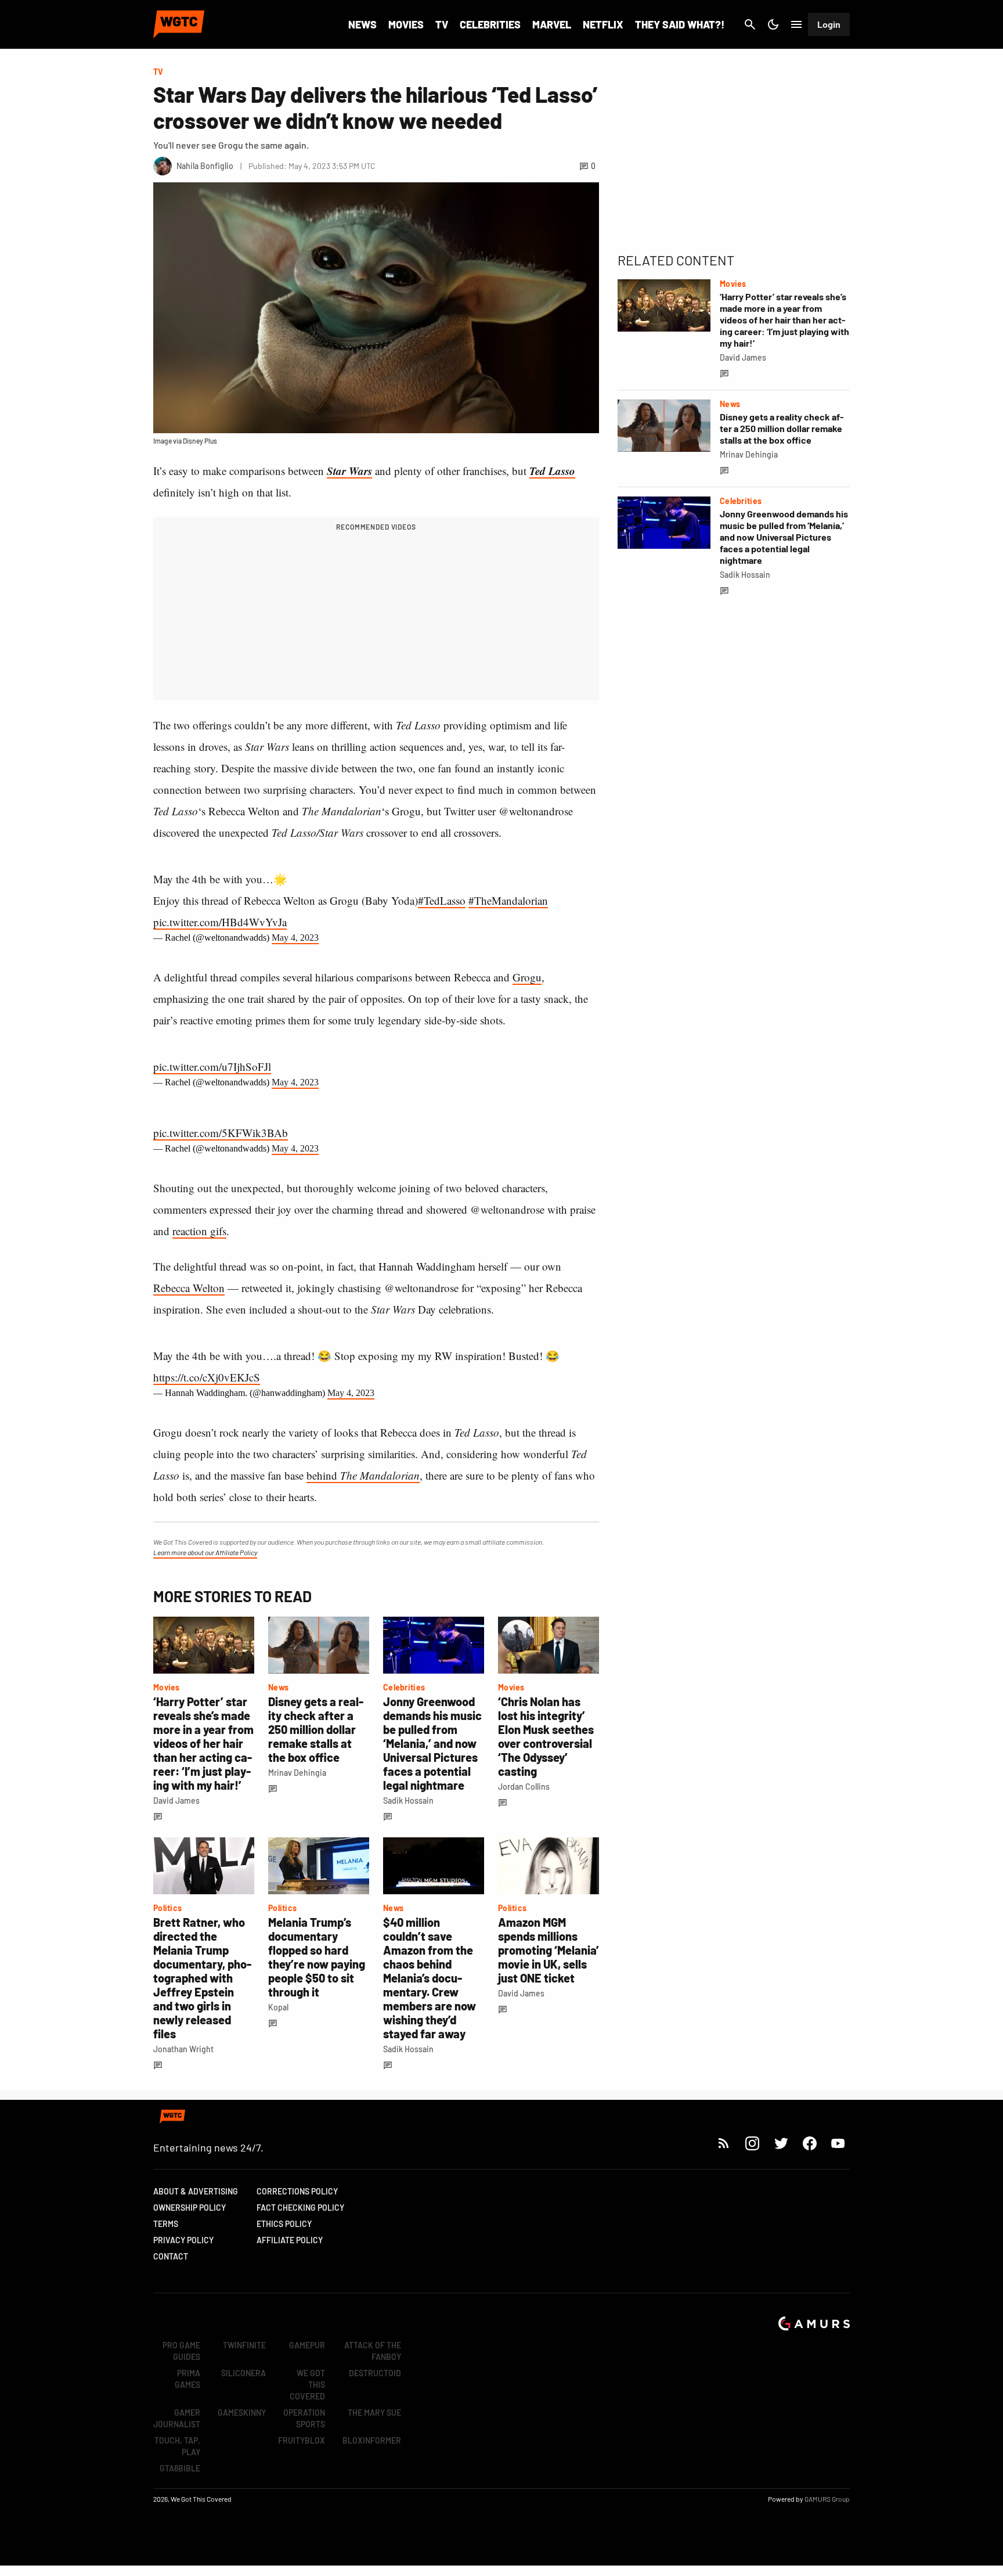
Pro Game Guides (181, 2351)
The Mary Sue (374, 2413)
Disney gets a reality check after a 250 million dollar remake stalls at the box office (316, 1729)
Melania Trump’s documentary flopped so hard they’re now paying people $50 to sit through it (317, 1957)
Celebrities (490, 24)
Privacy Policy (183, 2240)
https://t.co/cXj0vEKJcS (207, 1377)
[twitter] (781, 2143)
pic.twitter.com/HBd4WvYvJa (220, 922)
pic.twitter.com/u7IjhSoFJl (212, 1066)
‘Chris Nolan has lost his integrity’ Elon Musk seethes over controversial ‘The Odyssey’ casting (546, 1736)
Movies (406, 24)
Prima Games (187, 2379)
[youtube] (838, 2143)
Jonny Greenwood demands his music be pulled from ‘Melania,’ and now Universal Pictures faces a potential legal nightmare (432, 1743)
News (362, 24)
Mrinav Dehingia (297, 1773)
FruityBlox (302, 2440)
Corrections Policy (297, 2191)
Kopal (278, 2007)
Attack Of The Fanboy (373, 2351)
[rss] (724, 2143)
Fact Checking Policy (300, 2208)
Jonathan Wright (183, 2049)
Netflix (603, 24)
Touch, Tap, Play (177, 2446)
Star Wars (349, 471)
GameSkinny (242, 2413)
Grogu (527, 977)
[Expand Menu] (796, 24)
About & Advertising (196, 2191)
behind (363, 1475)
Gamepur (307, 2345)
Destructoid (375, 2373)
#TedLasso (442, 900)
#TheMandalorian (508, 900)
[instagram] (752, 2143)
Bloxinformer (372, 2440)
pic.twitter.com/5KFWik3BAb (221, 1133)
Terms (166, 2224)
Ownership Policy (190, 2208)
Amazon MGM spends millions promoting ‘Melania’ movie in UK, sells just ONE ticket (549, 1950)
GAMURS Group (827, 2499)
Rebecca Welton (189, 1288)
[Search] (750, 24)
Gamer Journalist (177, 2418)
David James (176, 1800)
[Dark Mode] (773, 24)
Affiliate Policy (290, 2240)
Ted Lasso (552, 471)
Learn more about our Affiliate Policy (205, 1552)
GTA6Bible (180, 2468)
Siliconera (243, 2373)
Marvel (552, 24)
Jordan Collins (524, 1787)
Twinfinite (244, 2345)
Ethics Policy (284, 2224)
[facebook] (809, 2143)
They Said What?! (680, 24)
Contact (171, 2256)
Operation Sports (304, 2418)
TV (442, 24)
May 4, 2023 (295, 938)
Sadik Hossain (408, 1800)
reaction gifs (199, 1231)
